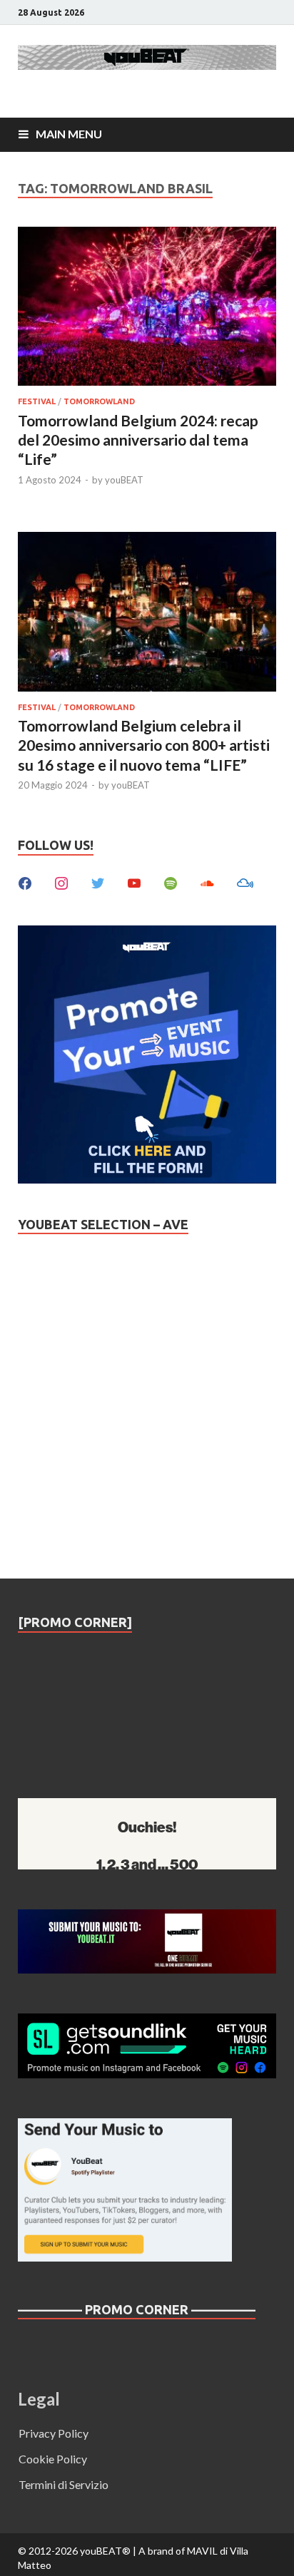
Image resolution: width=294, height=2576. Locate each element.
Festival (37, 401)
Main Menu (69, 134)
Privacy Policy (54, 2433)
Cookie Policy (53, 2459)
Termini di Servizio (64, 2484)
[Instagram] (61, 882)
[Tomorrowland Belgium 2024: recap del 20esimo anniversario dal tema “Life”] (147, 309)
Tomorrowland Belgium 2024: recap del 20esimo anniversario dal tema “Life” (138, 440)
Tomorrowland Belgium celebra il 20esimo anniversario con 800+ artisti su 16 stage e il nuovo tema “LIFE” (144, 745)
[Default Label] (134, 882)
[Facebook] (25, 882)
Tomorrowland (99, 401)
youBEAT (124, 480)
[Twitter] (98, 882)
